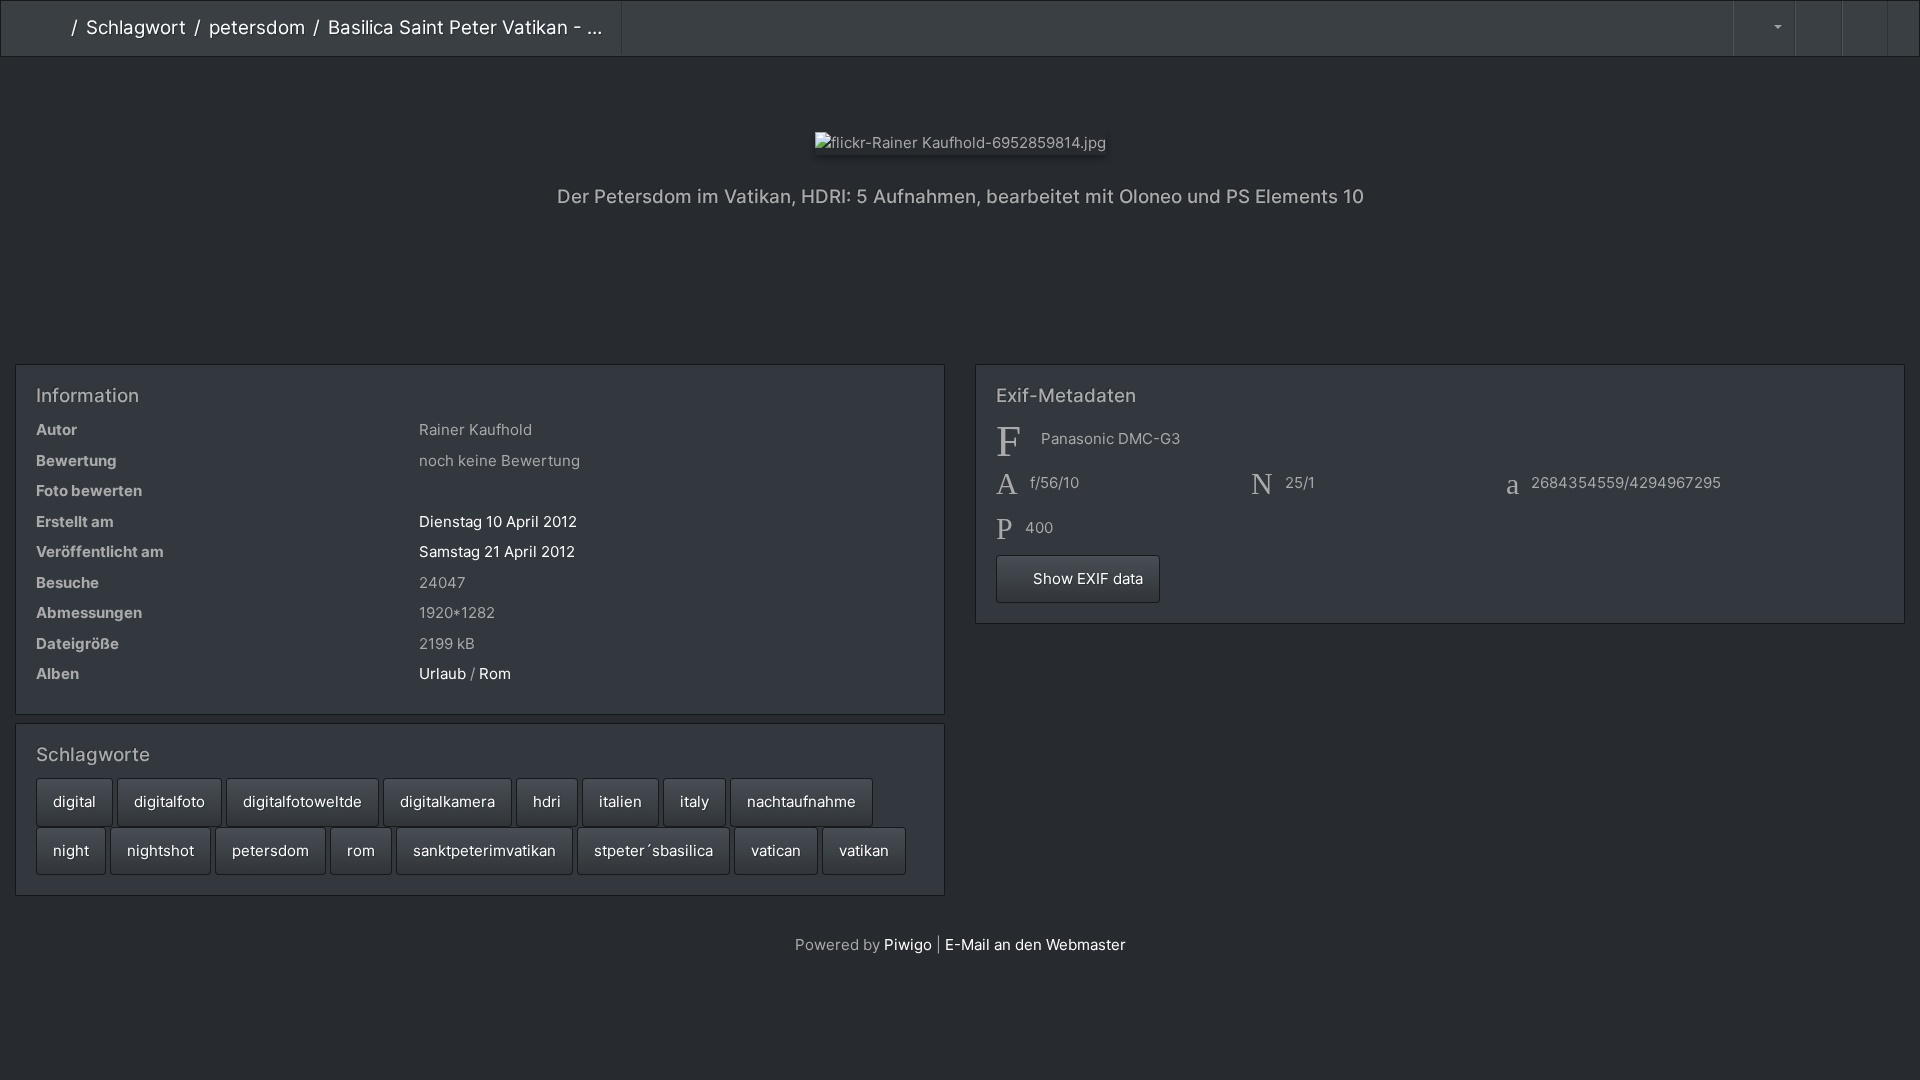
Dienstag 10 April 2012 (498, 521)
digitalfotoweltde (302, 801)
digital (74, 801)
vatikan (864, 850)
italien (620, 801)
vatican (776, 850)
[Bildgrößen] (1764, 28)
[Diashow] (1818, 28)
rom (361, 850)
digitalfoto (169, 801)
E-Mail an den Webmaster (1035, 944)
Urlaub (442, 673)
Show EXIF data (1086, 578)
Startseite (55, 28)
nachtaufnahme (801, 801)
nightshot (160, 850)
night (71, 850)
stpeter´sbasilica (653, 850)
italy (694, 801)
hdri (547, 801)
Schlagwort (136, 27)
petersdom (257, 27)
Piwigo (908, 944)
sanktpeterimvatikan (484, 850)
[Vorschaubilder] (960, 90)
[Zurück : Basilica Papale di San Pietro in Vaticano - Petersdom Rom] (893, 90)
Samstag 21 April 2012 (497, 551)
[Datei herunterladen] (1865, 28)
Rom (495, 673)
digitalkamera (447, 801)
